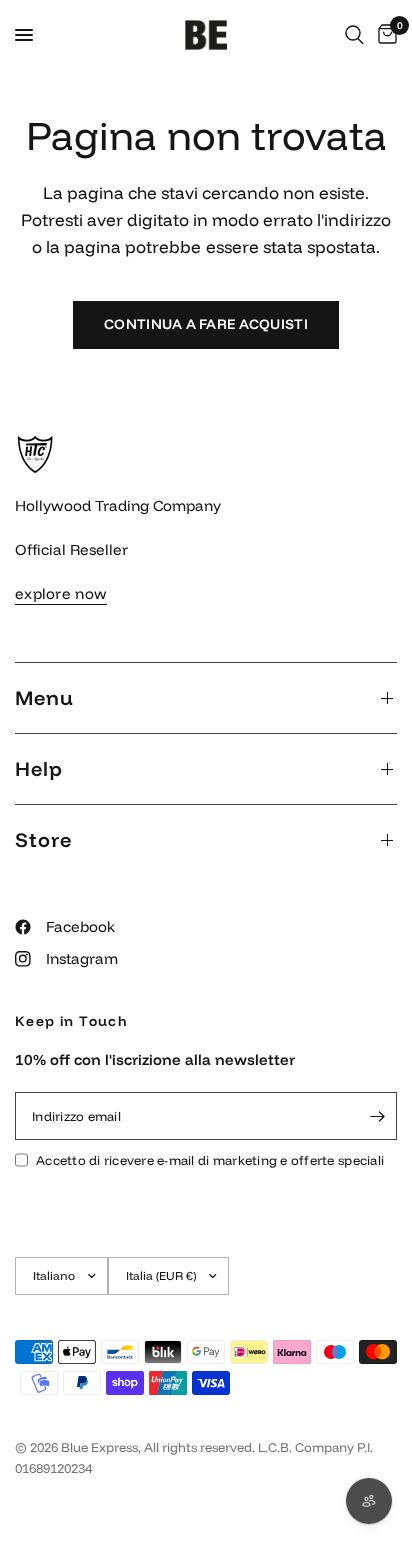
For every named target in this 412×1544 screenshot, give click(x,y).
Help (39, 768)
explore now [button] (61, 593)
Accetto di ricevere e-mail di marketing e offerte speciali (210, 1160)
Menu (44, 697)
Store (43, 839)
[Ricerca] (354, 35)
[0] (384, 35)
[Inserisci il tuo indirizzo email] (377, 1116)
